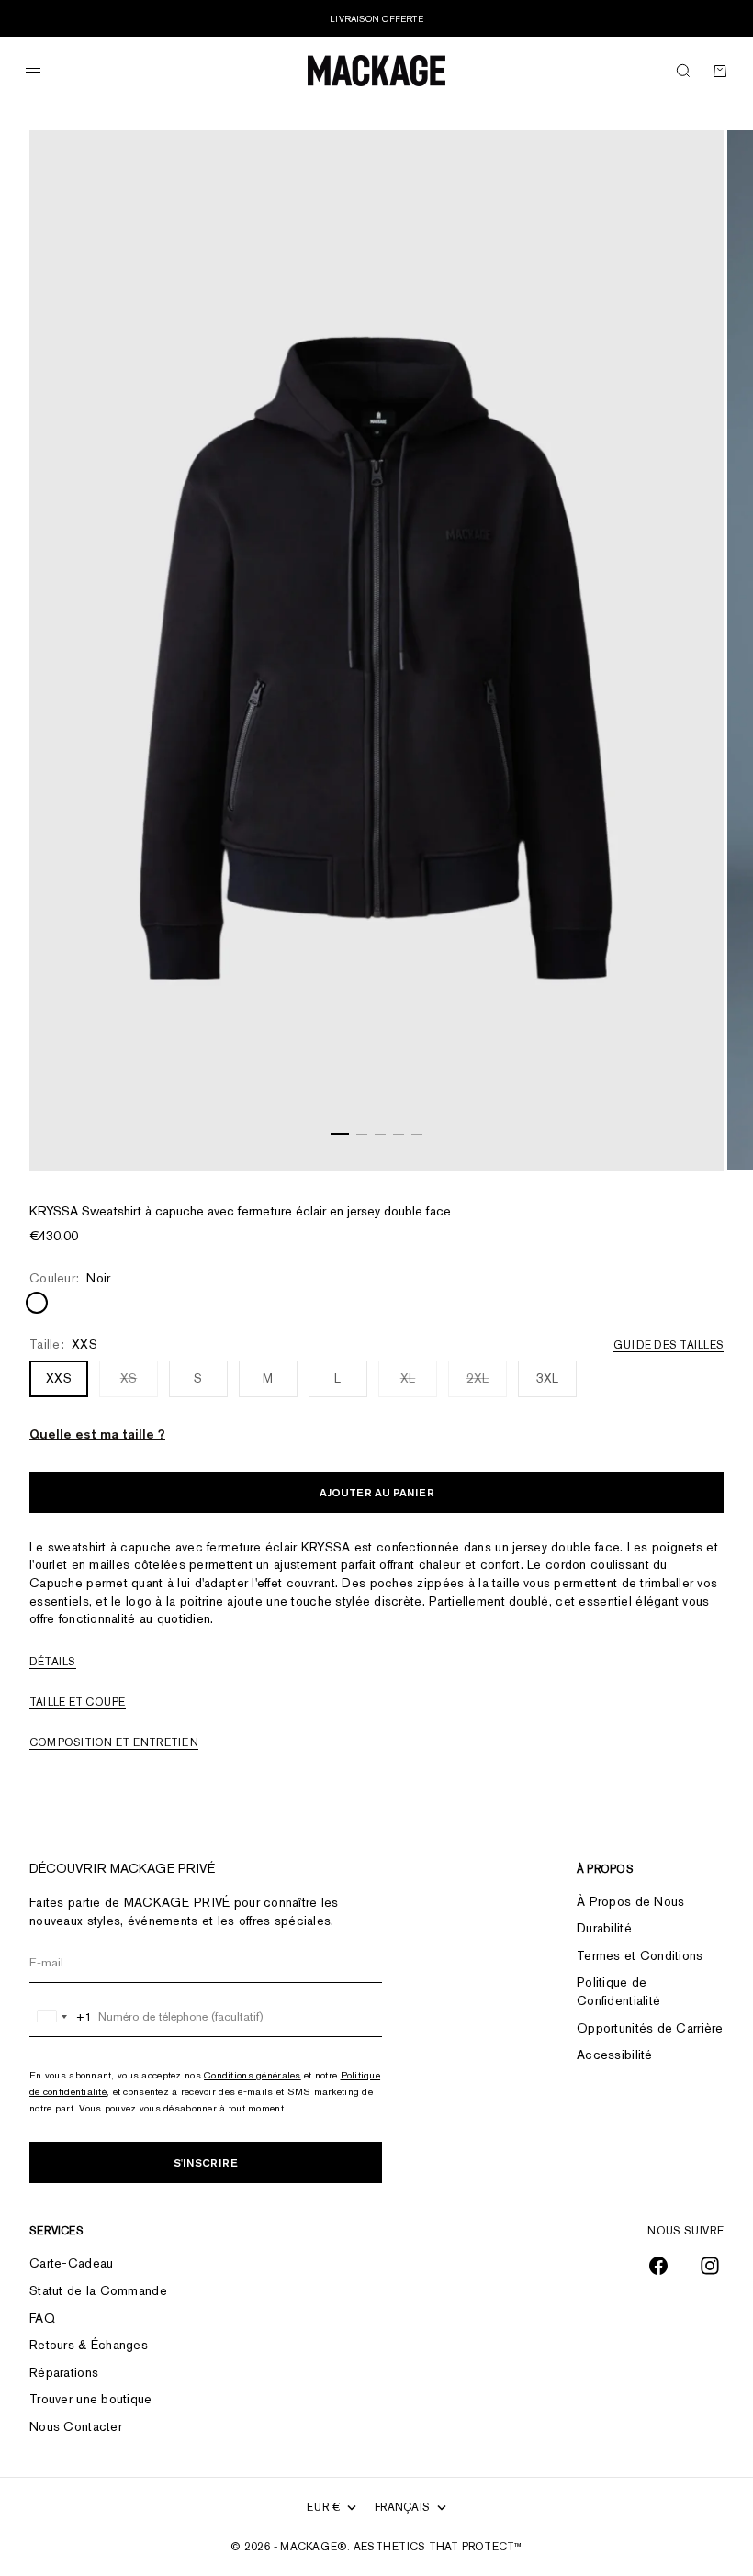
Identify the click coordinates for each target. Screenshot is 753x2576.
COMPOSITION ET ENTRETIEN (114, 1742)
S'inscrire (206, 2162)
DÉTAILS (53, 1662)
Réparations (64, 2372)
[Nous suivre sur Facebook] (658, 2266)
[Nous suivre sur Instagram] (710, 2266)
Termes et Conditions (640, 1955)
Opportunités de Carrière (650, 2028)
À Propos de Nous (630, 1901)
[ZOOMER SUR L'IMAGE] (687, 1125)
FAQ (42, 2318)
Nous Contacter (76, 2426)
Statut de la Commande (98, 2290)
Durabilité (604, 1928)
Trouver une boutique (91, 2399)
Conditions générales (253, 2075)
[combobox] (61, 2017)
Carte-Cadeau (71, 2263)
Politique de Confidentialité (618, 1991)
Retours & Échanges (89, 2345)
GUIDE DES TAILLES (669, 1345)
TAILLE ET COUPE (78, 1702)
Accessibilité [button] (615, 2055)
